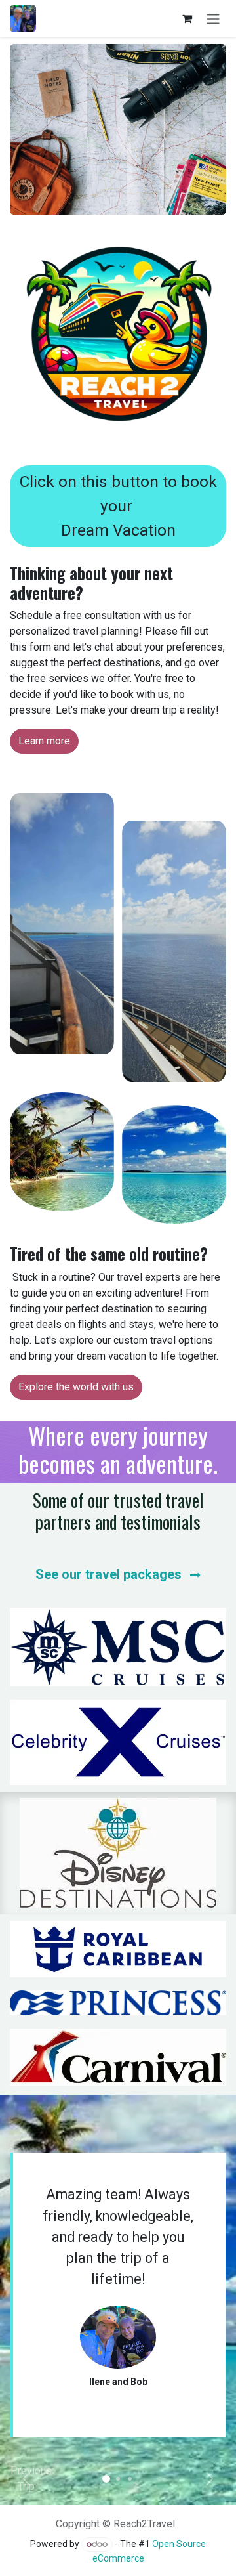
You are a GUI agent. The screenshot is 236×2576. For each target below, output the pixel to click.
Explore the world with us (76, 1387)
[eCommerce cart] (187, 18)
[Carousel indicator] (106, 2479)
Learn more (44, 741)
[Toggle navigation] (213, 19)
